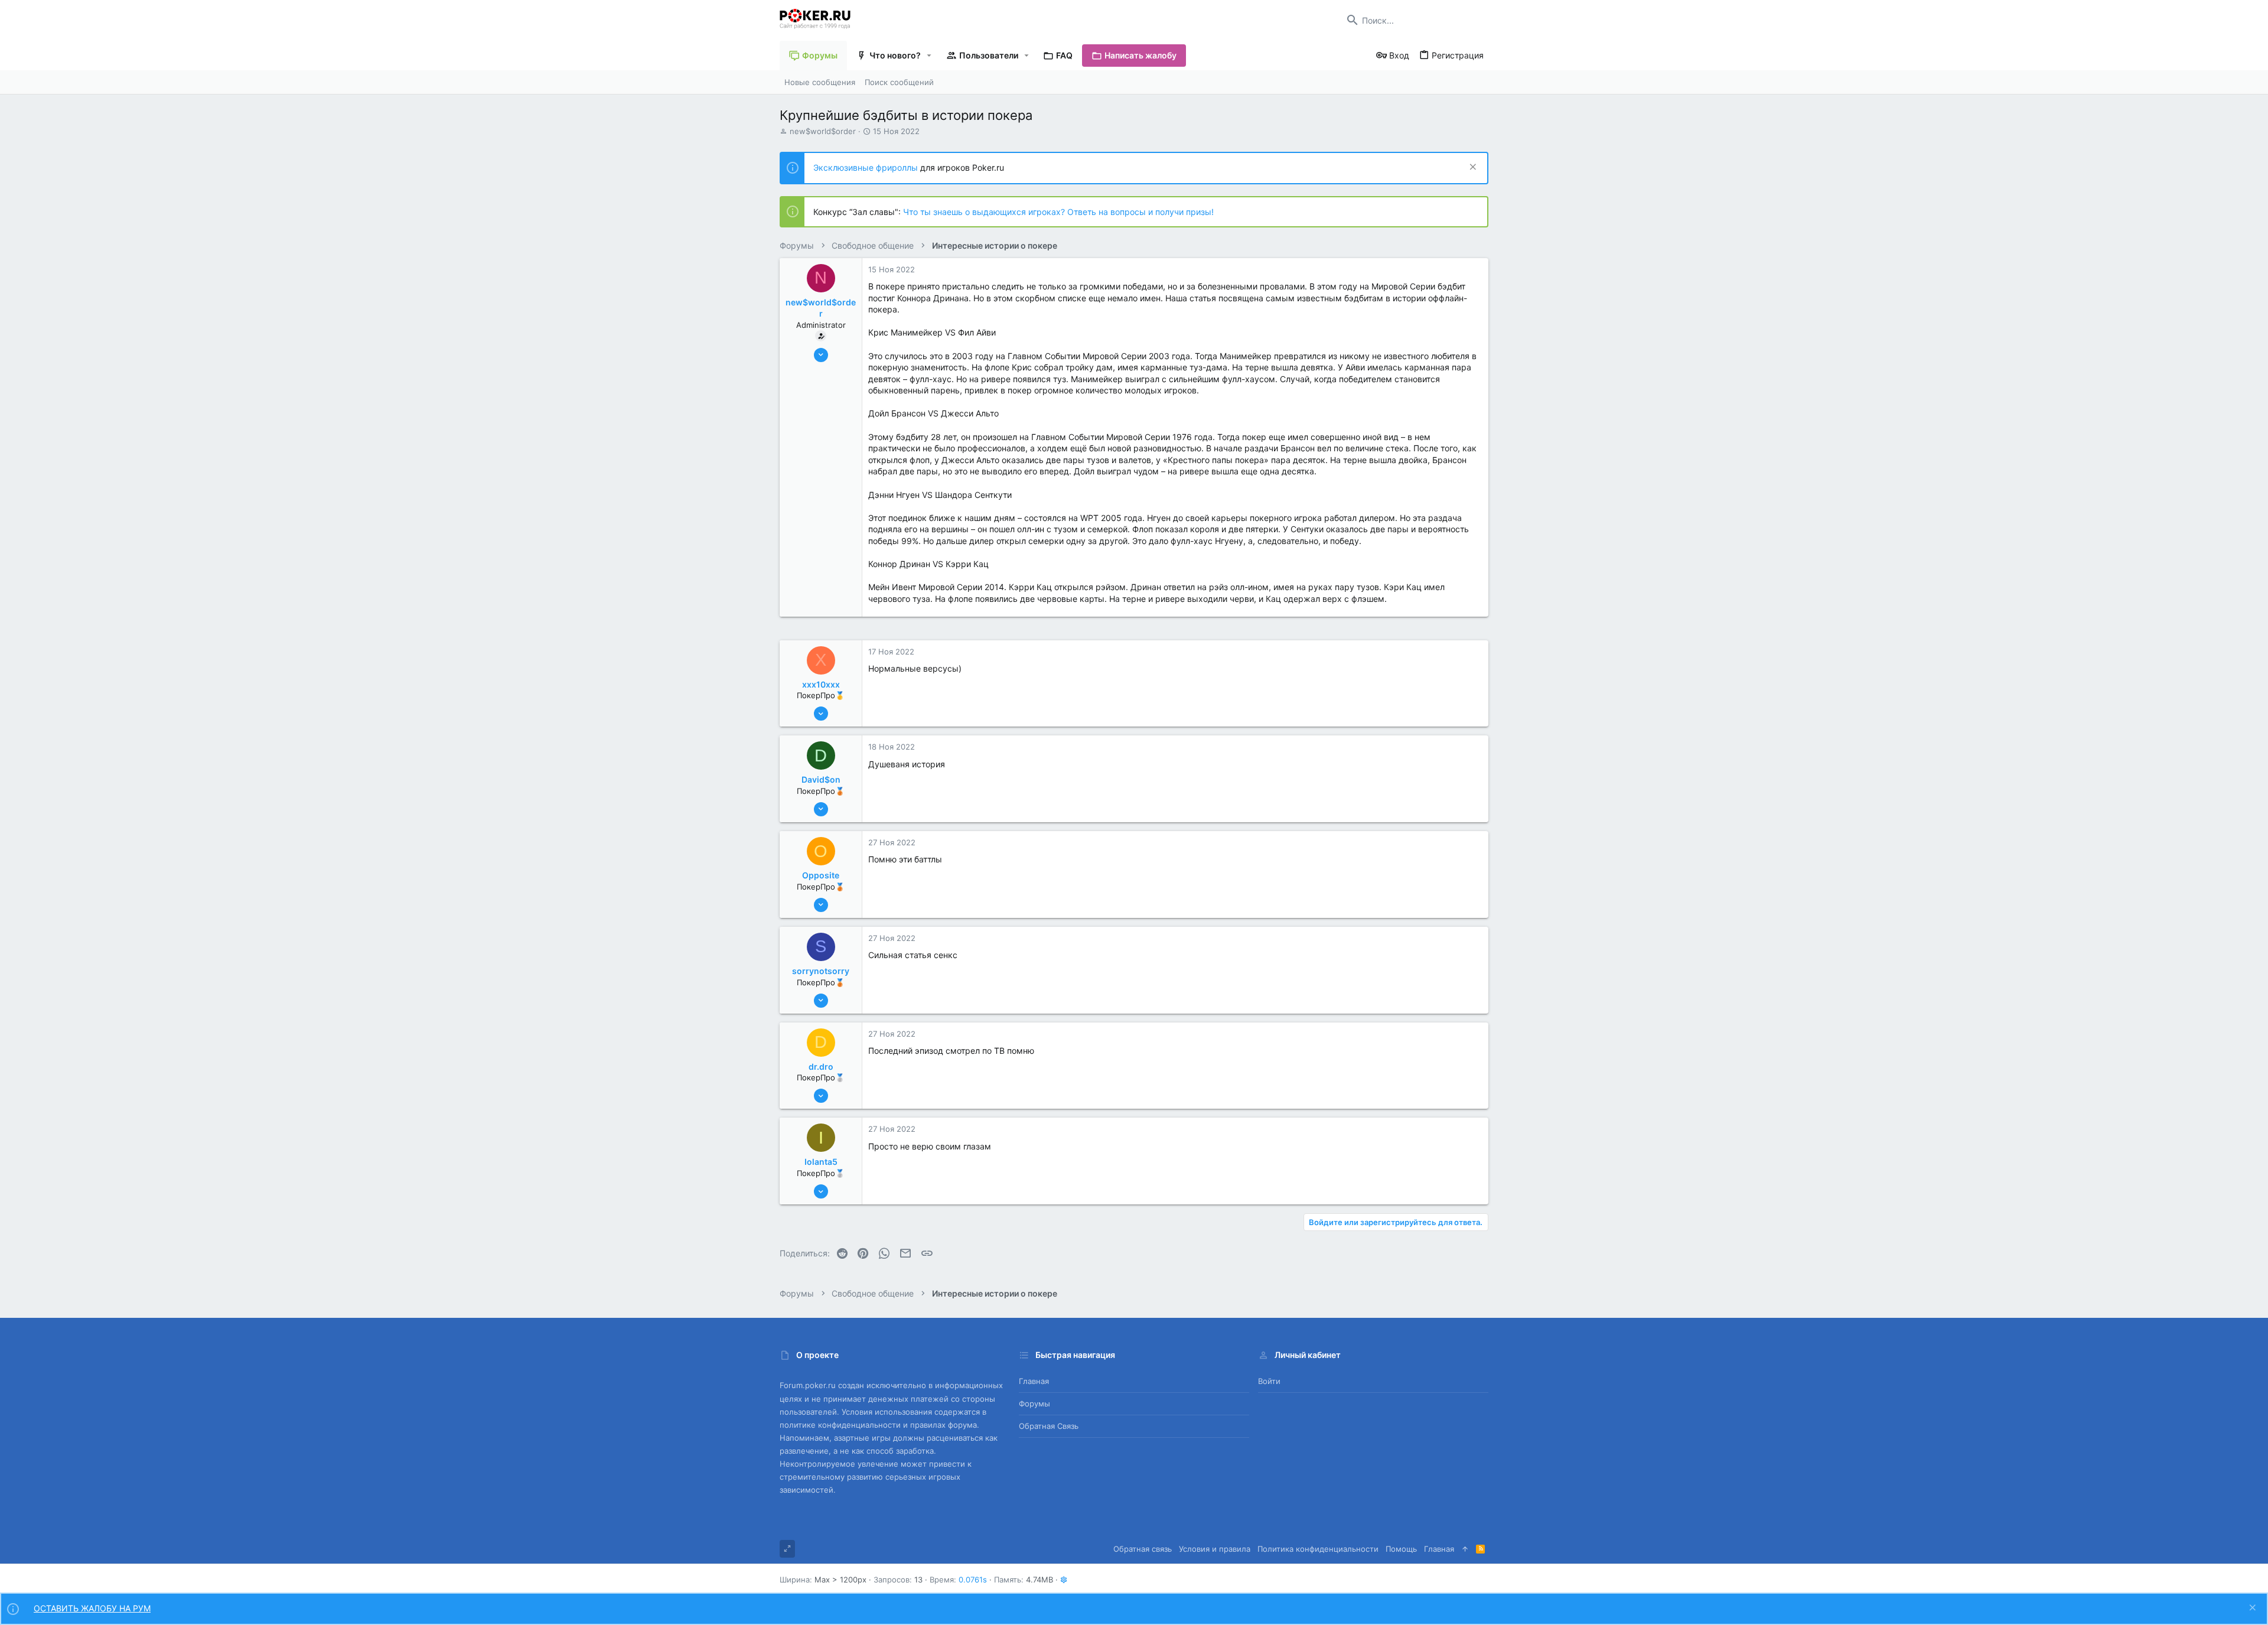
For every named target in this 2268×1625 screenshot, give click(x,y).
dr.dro (821, 1066)
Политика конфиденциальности (1318, 1549)
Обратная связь (1049, 1426)
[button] (929, 56)
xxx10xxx (821, 684)
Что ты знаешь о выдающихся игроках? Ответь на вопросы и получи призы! (1058, 212)
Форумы (1034, 1403)
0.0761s (973, 1580)
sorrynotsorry (821, 971)
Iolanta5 (821, 1162)
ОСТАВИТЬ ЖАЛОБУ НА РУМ (92, 1608)
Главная (1034, 1381)
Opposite (821, 875)
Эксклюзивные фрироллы (867, 167)
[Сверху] (1465, 1549)
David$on (821, 779)
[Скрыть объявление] (1472, 168)
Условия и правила (1215, 1549)
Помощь (1401, 1549)
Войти (1269, 1381)
